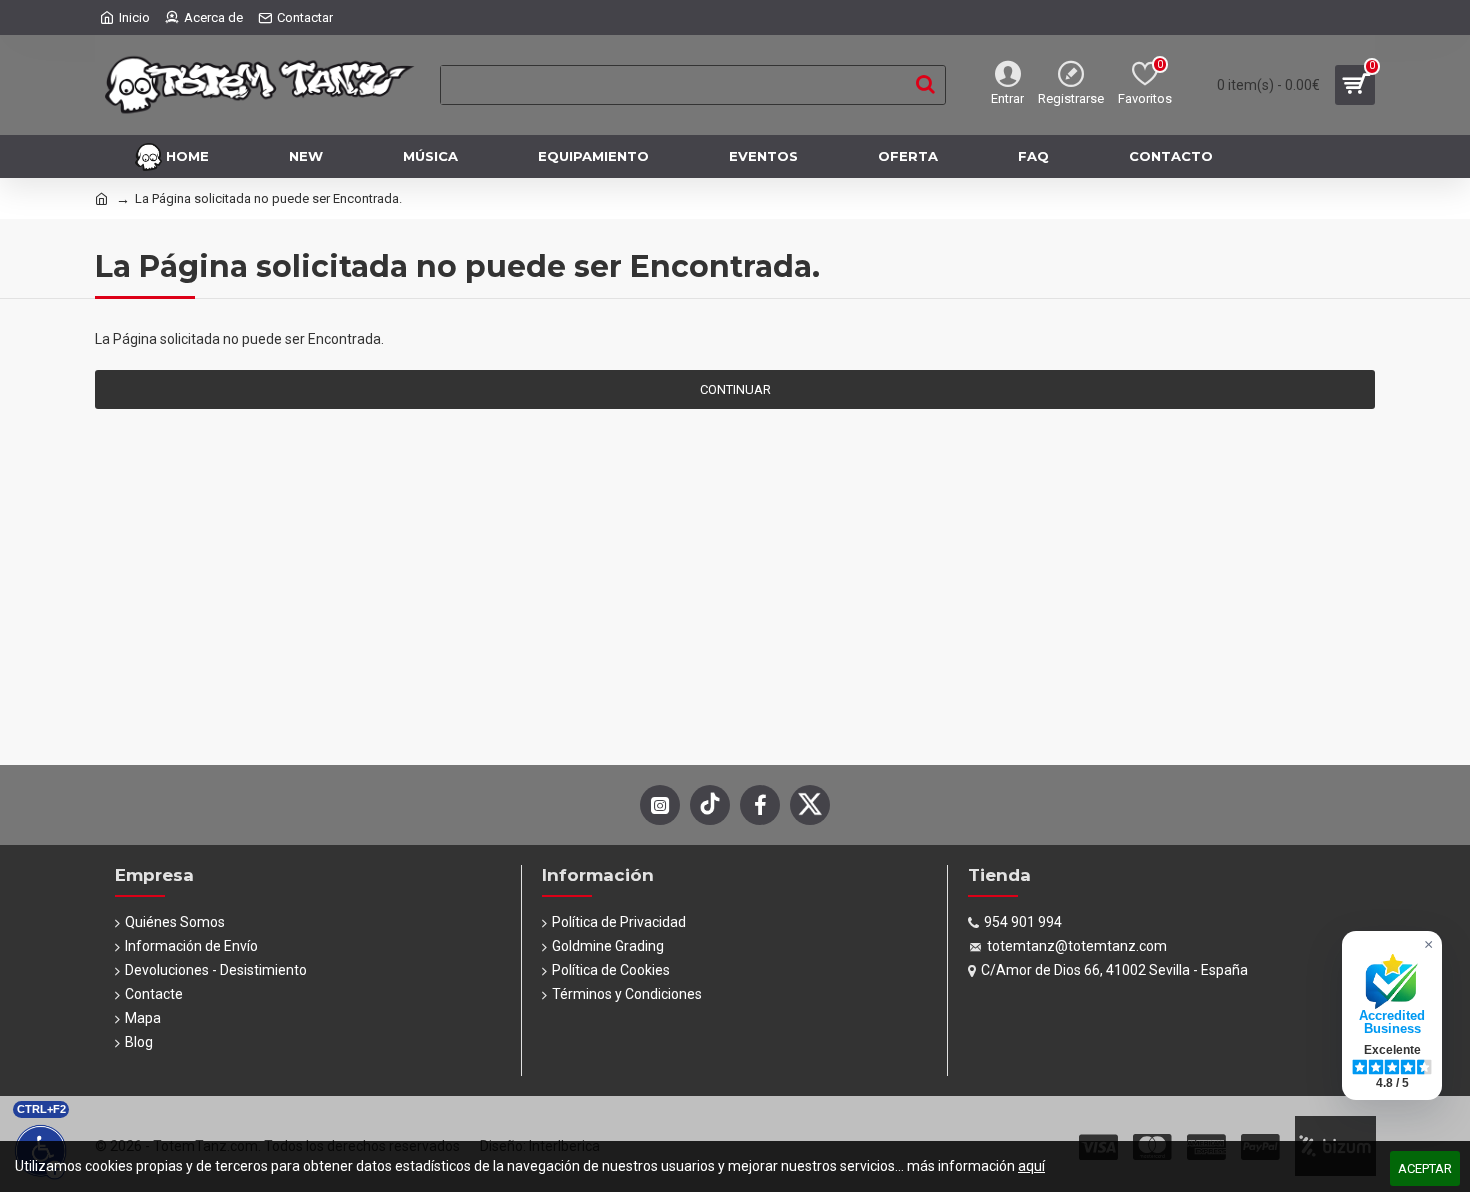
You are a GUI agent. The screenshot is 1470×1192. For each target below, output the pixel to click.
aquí (1031, 1166)
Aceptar (1425, 1168)
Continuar (735, 389)
